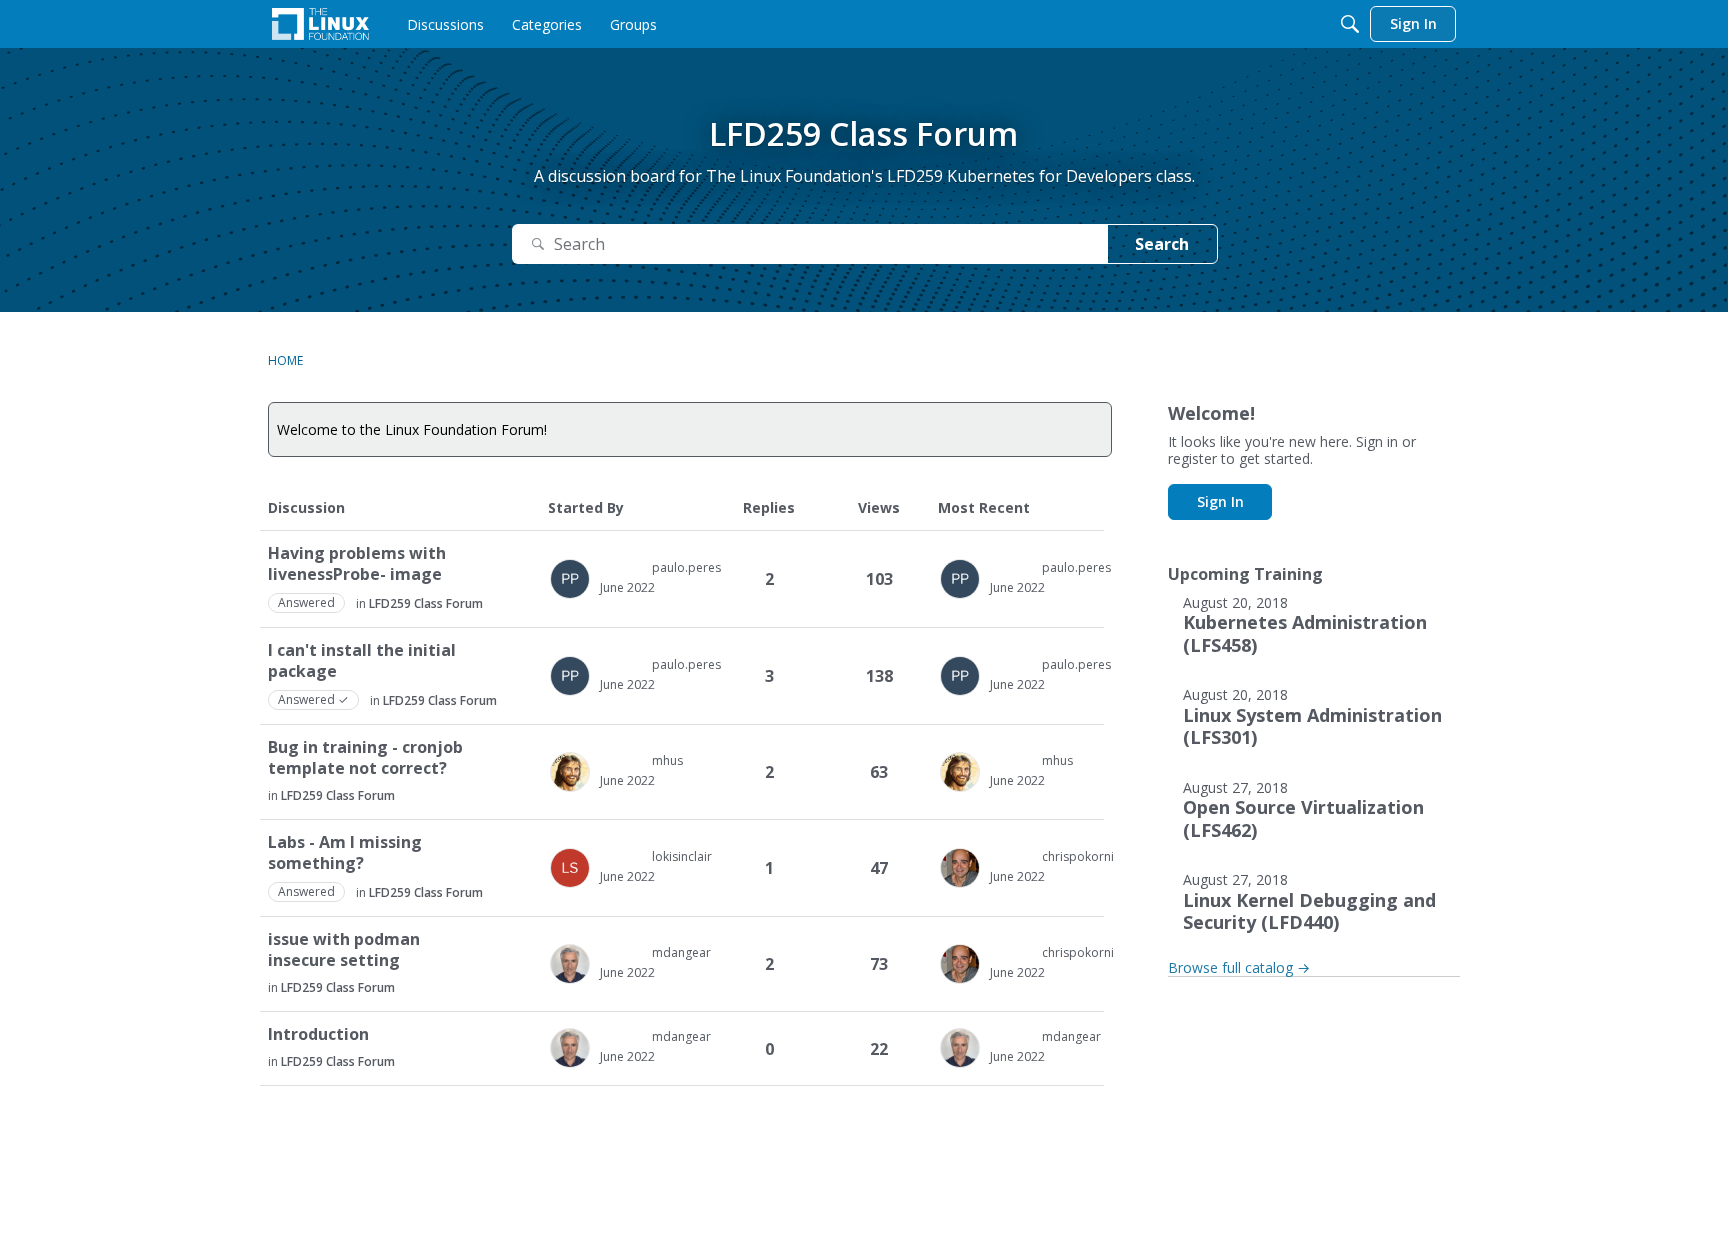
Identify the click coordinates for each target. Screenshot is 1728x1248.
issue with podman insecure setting (344, 950)
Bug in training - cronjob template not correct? (365, 758)
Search (1162, 244)
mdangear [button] (681, 952)
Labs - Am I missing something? (345, 853)
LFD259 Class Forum (426, 603)
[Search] (1350, 24)
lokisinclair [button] (682, 856)
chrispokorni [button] (1078, 856)
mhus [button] (667, 760)
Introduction (318, 1034)
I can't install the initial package (362, 661)
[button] (570, 579)
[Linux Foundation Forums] (320, 24)
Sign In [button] (1220, 501)
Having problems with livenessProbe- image (357, 564)
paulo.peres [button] (686, 567)
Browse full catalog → (1239, 967)
